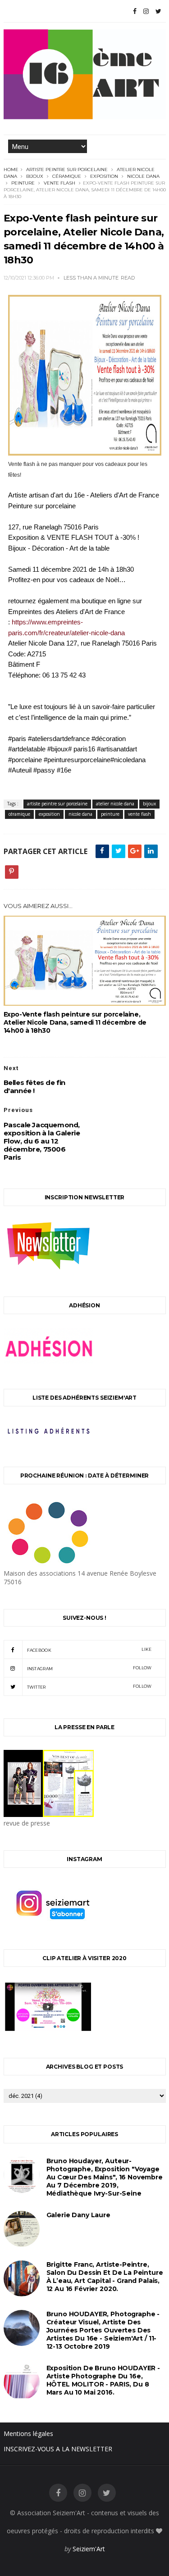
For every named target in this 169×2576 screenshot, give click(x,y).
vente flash (59, 183)
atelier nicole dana (115, 804)
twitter (89, 1687)
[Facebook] (135, 11)
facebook (89, 1650)
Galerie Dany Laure (78, 2215)
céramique (67, 176)
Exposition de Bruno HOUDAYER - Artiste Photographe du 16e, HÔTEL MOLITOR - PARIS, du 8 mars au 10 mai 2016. (103, 2380)
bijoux (35, 176)
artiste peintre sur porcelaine (67, 169)
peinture (23, 183)
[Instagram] (146, 11)
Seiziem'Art (89, 2549)
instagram (89, 1668)
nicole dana (143, 176)
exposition (104, 176)
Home (11, 169)
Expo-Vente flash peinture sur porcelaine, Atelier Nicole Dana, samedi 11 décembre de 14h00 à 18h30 (75, 1022)
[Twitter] (158, 11)
